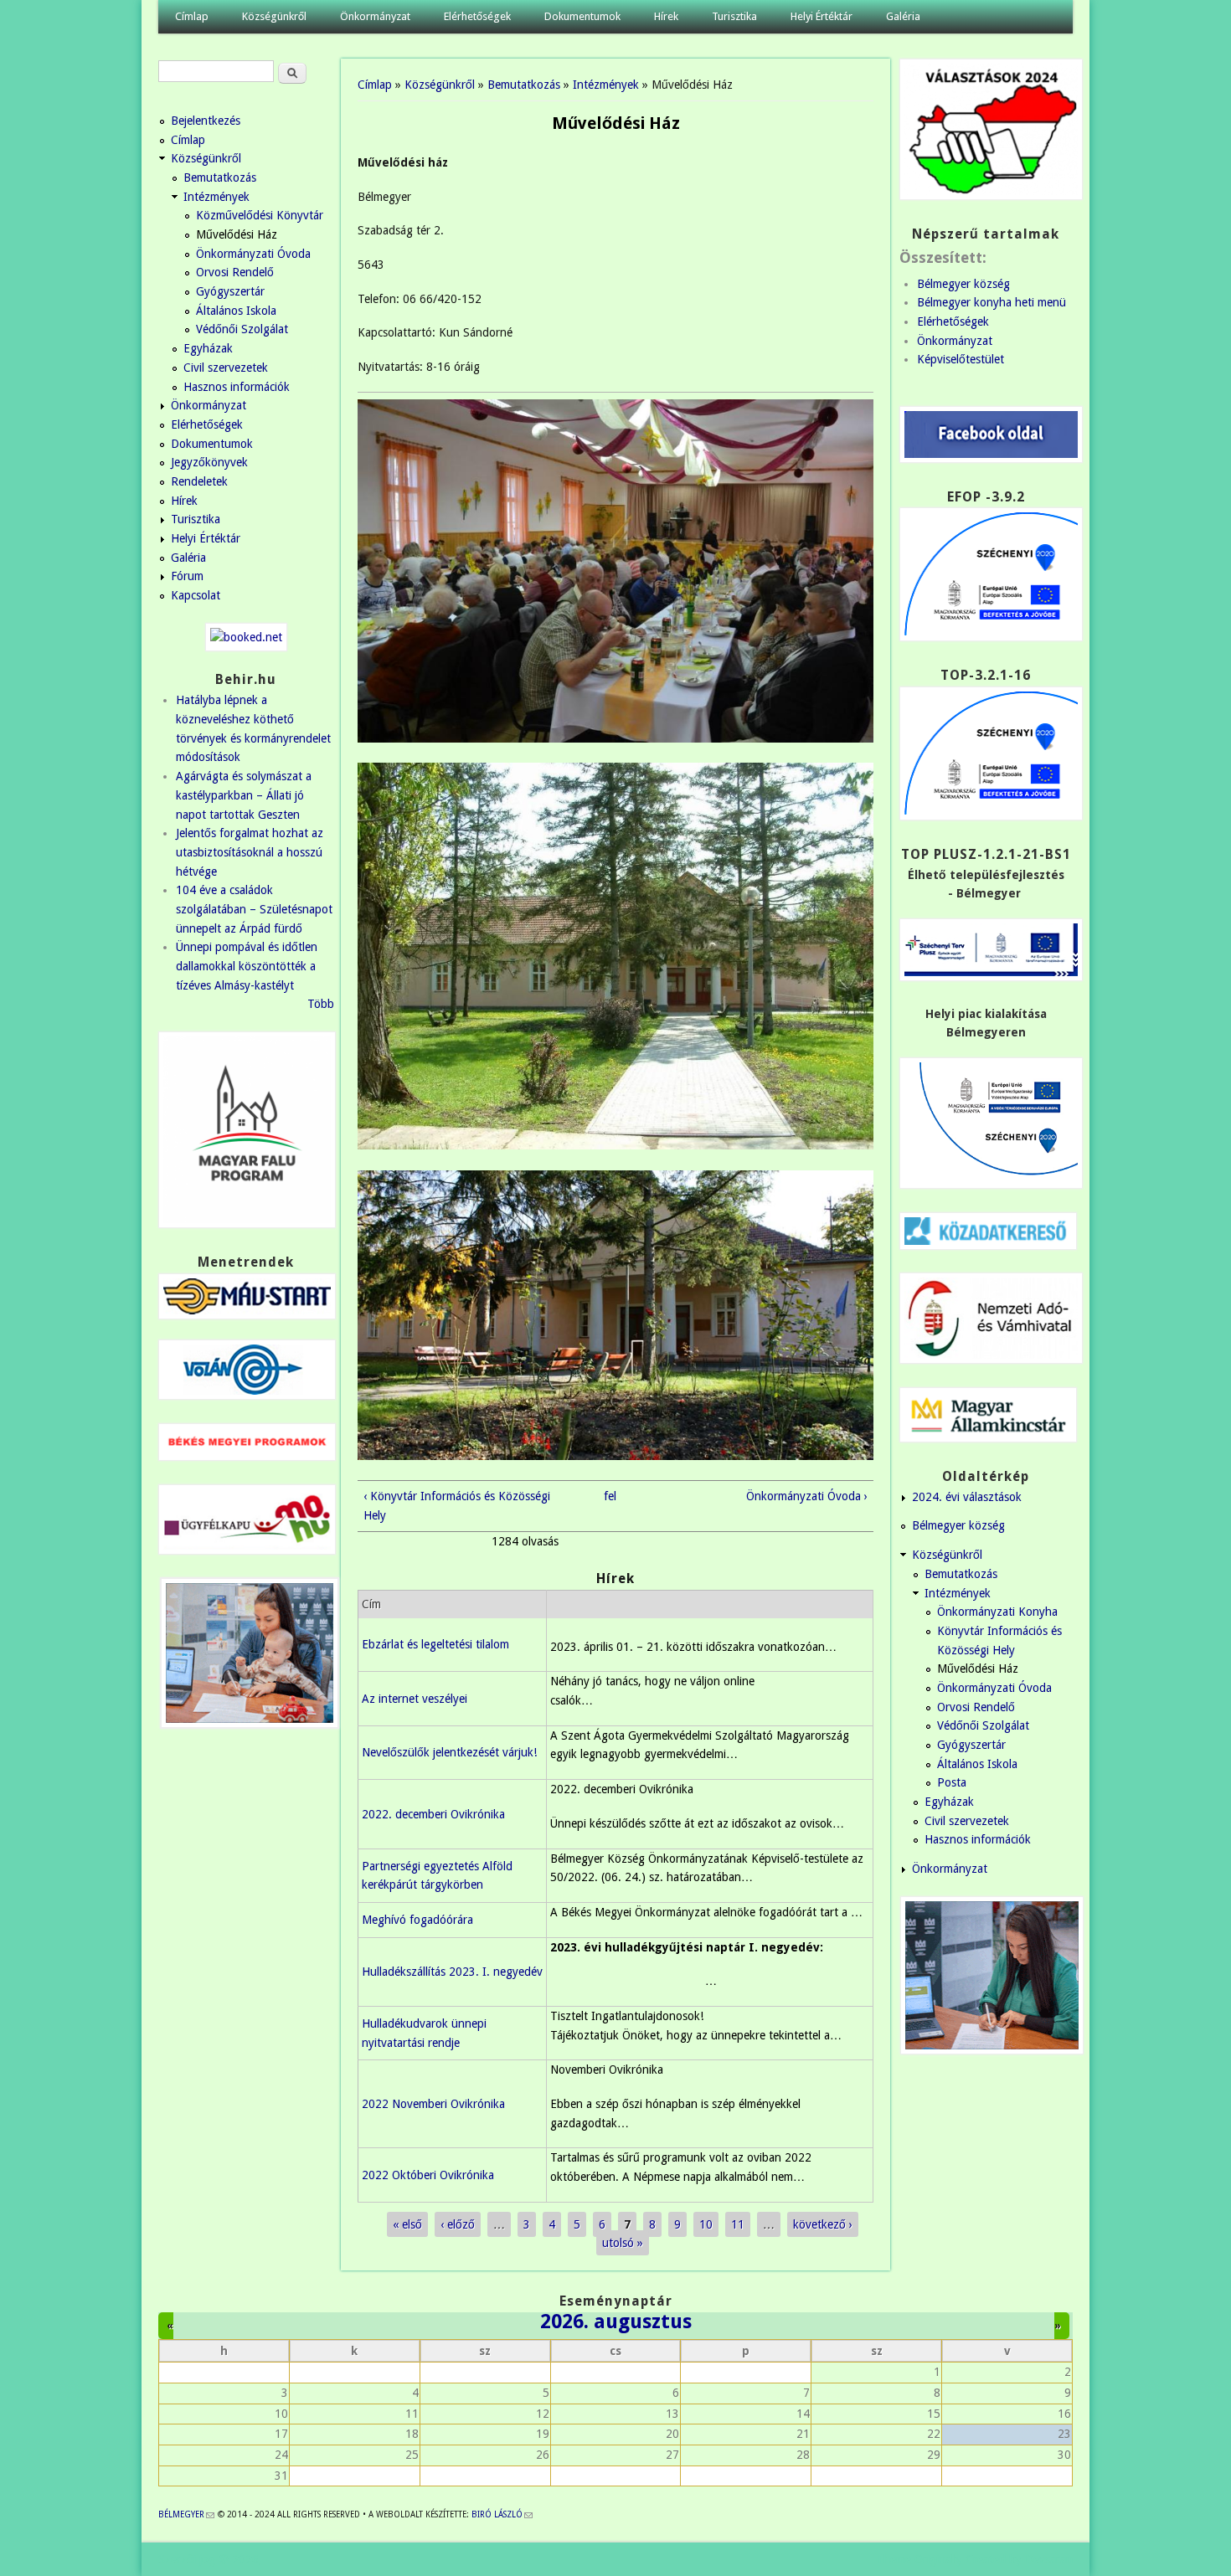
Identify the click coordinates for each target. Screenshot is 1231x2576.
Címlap (192, 16)
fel (610, 1496)
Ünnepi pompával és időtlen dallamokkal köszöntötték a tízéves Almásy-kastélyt (247, 966)
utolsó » (623, 2243)
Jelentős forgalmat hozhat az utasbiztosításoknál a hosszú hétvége (250, 852)
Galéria (903, 16)
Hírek (666, 16)
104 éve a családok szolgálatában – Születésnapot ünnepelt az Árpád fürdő (254, 909)
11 (738, 2224)
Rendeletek (199, 481)
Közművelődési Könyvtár (260, 215)
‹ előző (458, 2224)
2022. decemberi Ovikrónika (433, 1814)
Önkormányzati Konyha (997, 1612)
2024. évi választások (967, 1497)
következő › (823, 2224)
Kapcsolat (196, 595)
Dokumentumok (582, 16)
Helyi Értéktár (822, 16)
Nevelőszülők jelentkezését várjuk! (449, 1752)
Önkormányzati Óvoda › (807, 1496)
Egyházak (208, 348)
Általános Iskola (236, 311)
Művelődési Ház (237, 234)
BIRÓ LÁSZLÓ (502, 2514)
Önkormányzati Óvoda (253, 254)
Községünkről (274, 16)
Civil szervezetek (226, 368)
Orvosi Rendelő (235, 272)
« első (407, 2224)
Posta (952, 1782)
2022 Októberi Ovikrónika (428, 2175)
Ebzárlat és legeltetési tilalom (435, 1644)
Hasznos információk (237, 387)
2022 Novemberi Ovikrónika (433, 2104)
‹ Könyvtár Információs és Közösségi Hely (457, 1506)
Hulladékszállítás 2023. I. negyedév (452, 1972)
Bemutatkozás (524, 85)
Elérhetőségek (477, 16)
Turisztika (734, 16)
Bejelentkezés (206, 121)
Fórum (187, 576)
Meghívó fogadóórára (417, 1920)
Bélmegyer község (963, 284)
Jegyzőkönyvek (209, 462)
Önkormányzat (375, 16)
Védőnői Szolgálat (242, 329)
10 (706, 2224)
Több (321, 1004)
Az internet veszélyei (415, 1699)
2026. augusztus (616, 2321)
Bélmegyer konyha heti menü (991, 302)
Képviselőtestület (961, 359)
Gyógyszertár (230, 291)
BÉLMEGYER (186, 2514)
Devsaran (1049, 2559)
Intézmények (606, 85)
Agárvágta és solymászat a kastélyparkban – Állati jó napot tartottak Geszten (244, 795)
